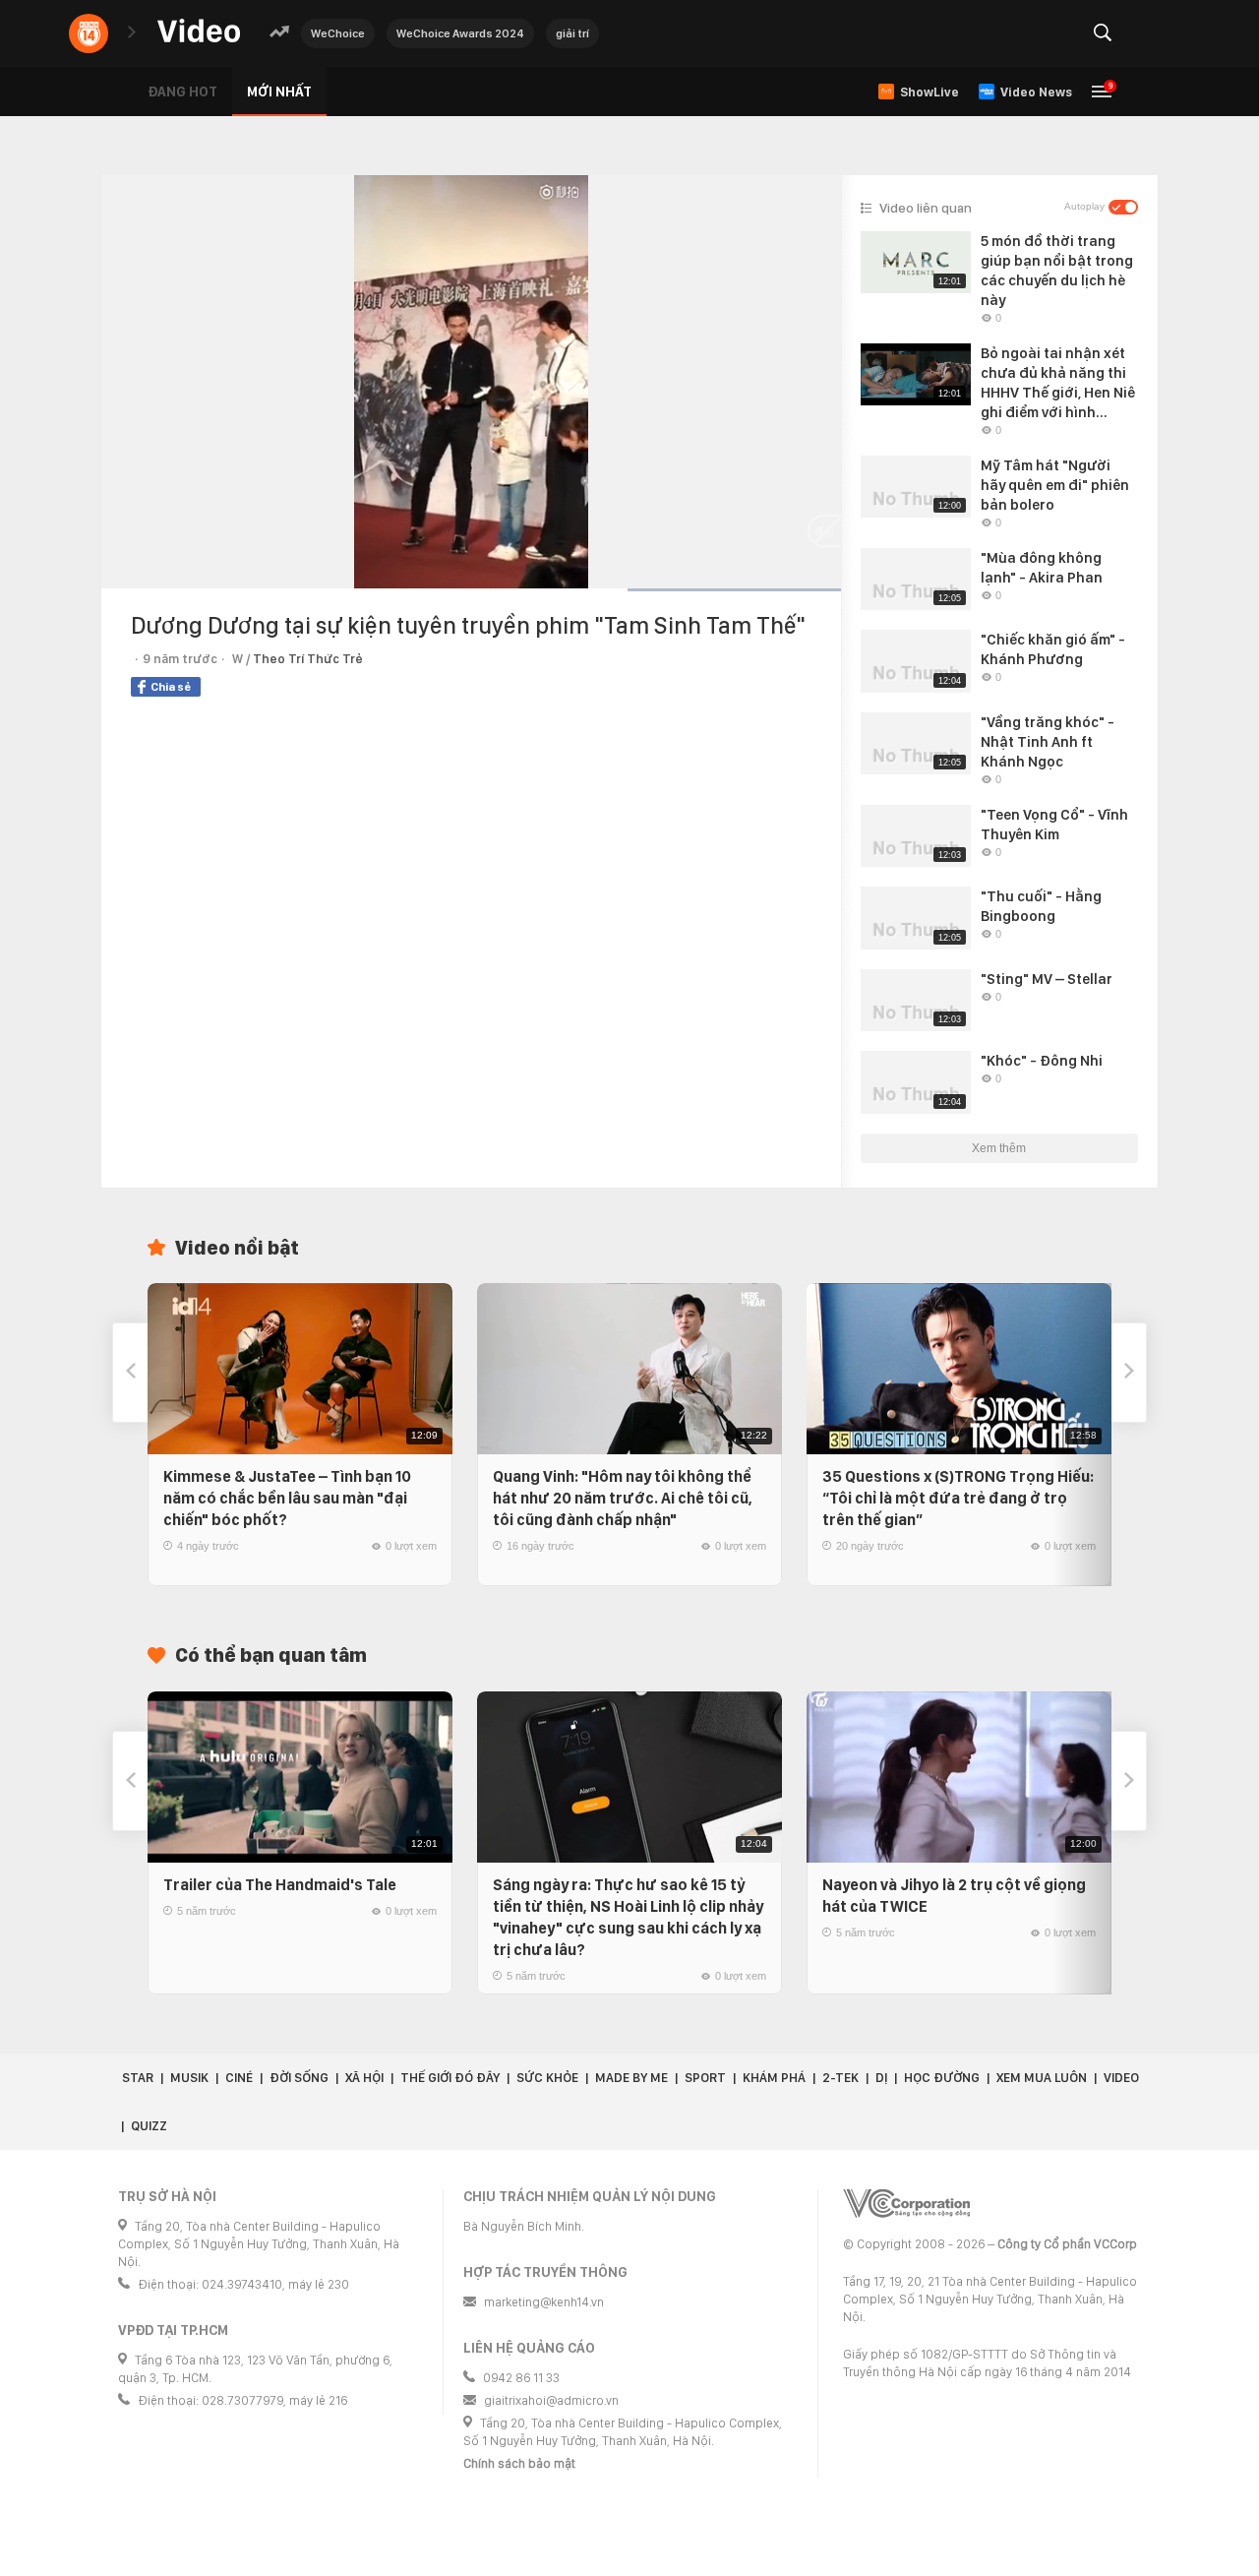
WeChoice (338, 33)
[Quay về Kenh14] (89, 33)
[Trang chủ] (199, 32)
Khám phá (774, 2078)
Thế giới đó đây (450, 2078)
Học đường (942, 2078)
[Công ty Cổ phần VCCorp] (906, 2204)
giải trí (572, 33)
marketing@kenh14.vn (544, 2302)
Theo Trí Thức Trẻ (308, 659)
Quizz (149, 2126)
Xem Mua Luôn (1042, 2078)
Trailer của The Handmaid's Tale (280, 1885)
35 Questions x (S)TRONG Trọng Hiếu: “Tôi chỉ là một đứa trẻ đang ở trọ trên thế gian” (958, 1498)
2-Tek (840, 2078)
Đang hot (182, 92)
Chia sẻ (171, 687)
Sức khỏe (547, 2078)
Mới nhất (279, 92)
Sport (705, 2078)
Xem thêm (999, 1148)
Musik (189, 2078)
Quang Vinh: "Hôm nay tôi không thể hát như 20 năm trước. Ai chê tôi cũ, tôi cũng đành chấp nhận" (623, 1498)
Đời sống (299, 2078)
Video (1121, 2078)
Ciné (239, 2078)
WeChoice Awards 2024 (460, 33)
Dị (881, 2078)
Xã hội (364, 2078)
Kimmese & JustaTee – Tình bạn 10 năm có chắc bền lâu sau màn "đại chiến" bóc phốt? (287, 1498)
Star (138, 2078)
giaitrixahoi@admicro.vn (551, 2400)
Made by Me (631, 2078)
